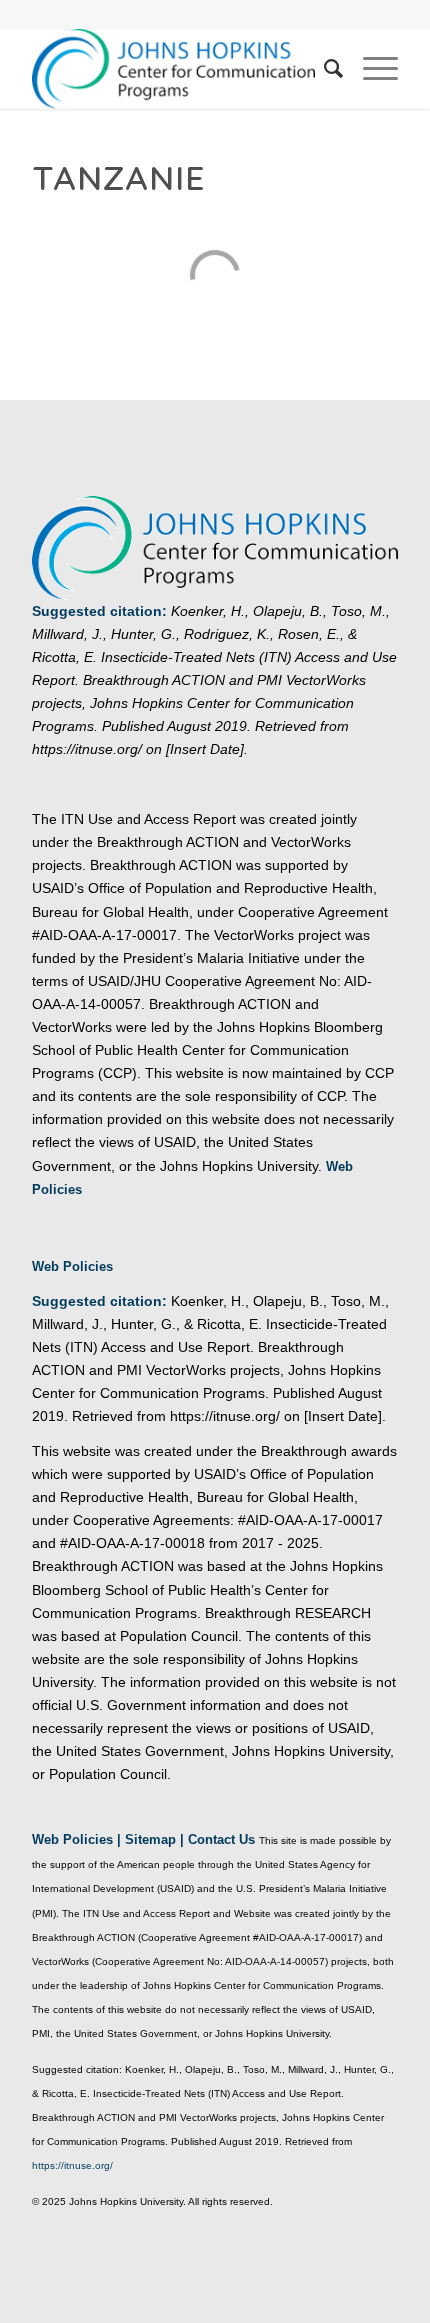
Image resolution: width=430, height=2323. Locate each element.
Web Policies (72, 1266)
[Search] (323, 69)
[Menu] (370, 69)
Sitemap (150, 1839)
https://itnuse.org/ (72, 2165)
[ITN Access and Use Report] (178, 69)
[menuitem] (323, 69)
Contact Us (221, 1839)
